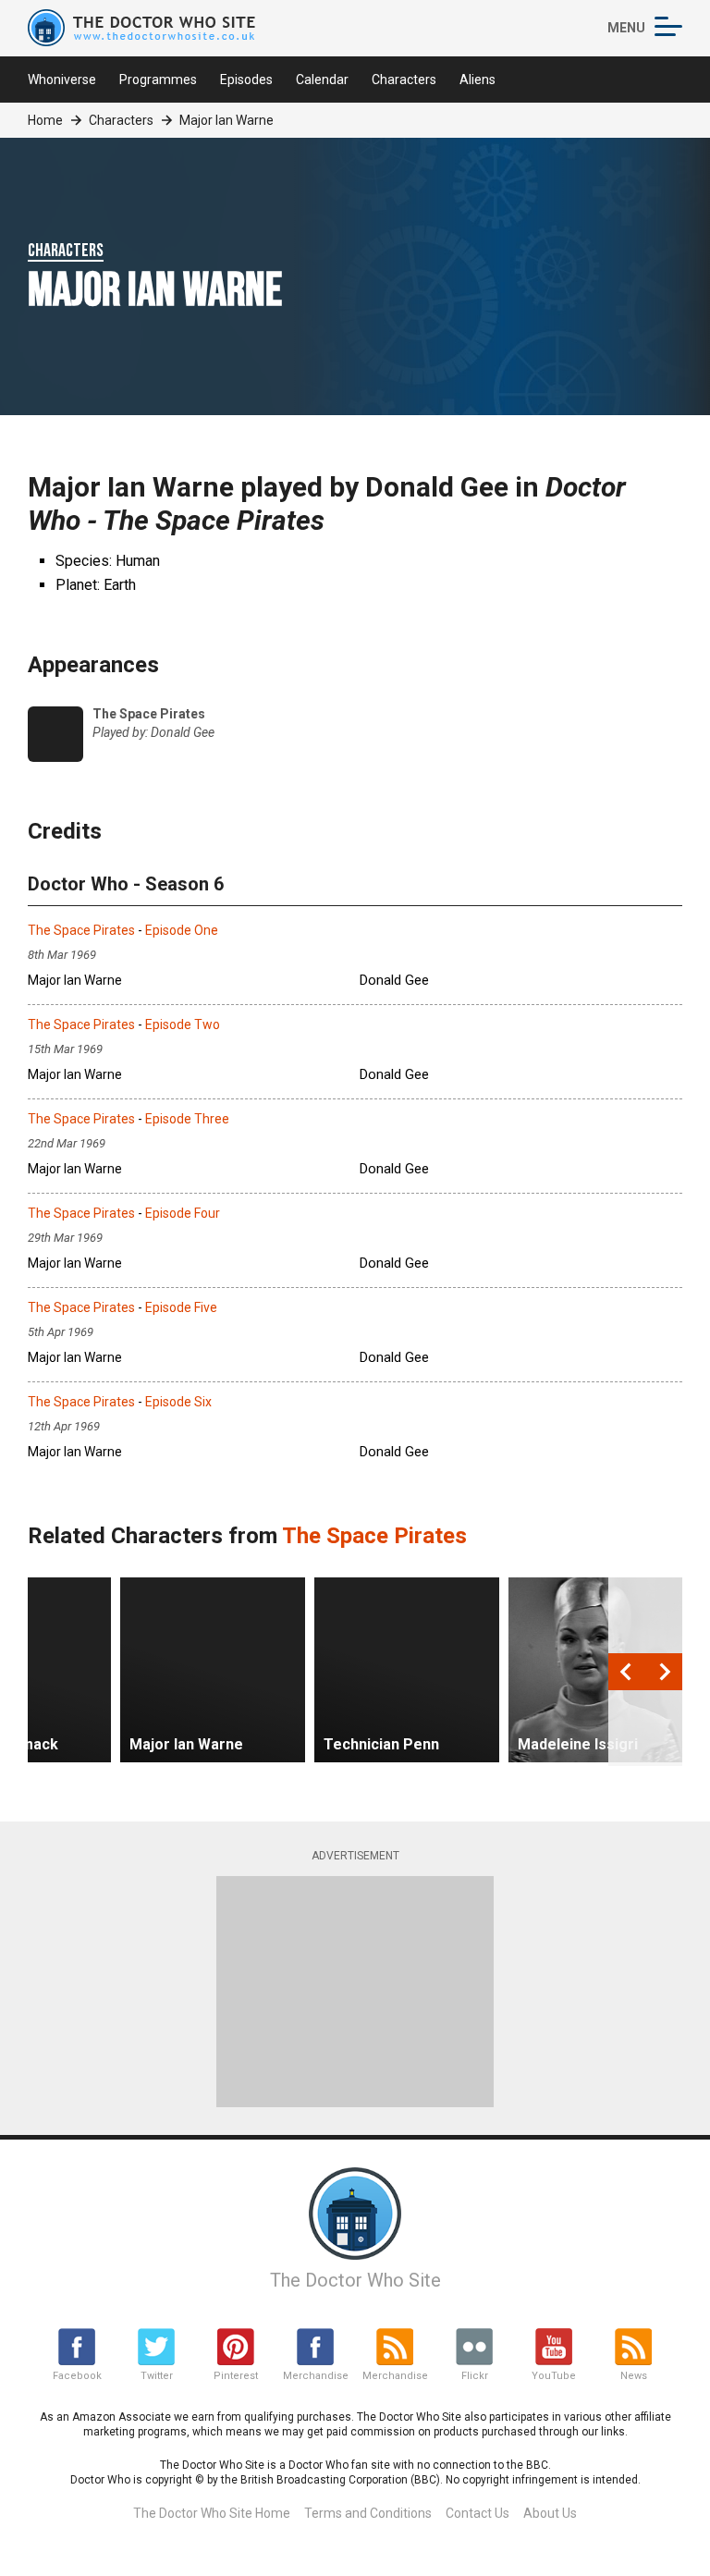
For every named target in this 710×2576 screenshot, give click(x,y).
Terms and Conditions (368, 2513)
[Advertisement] (355, 1992)
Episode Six (178, 1402)
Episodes (246, 80)
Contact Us (477, 2513)
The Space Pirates (81, 930)
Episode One (182, 930)
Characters (404, 80)
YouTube (554, 2376)
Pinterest (236, 2376)
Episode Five (181, 1307)
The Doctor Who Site (355, 2280)
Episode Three (187, 1119)
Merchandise (315, 2376)
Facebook (77, 2376)
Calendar (322, 80)
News (634, 2376)
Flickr (475, 2376)
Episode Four (183, 1213)
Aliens (477, 80)
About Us (550, 2513)
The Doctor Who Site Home (212, 2513)
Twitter (157, 2376)
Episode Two (183, 1024)
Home (45, 120)
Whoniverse (62, 80)
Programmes (158, 80)
